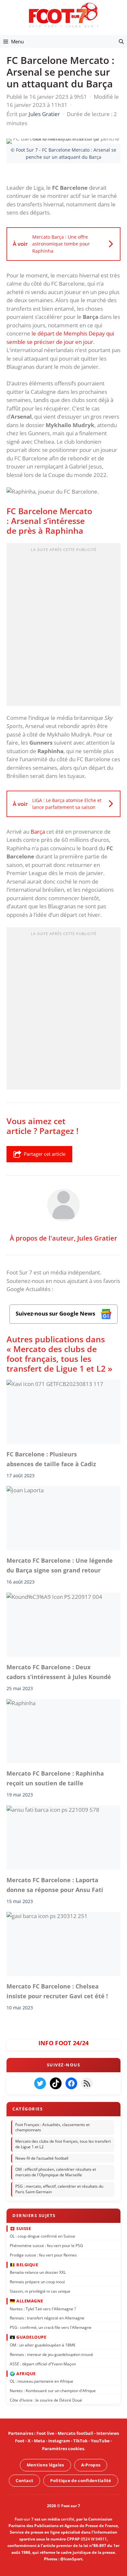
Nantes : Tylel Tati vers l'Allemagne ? (43, 2308)
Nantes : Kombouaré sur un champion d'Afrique (53, 2391)
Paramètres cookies (63, 2449)
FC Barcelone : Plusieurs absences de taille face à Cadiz (51, 1459)
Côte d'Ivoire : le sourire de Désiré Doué (46, 2400)
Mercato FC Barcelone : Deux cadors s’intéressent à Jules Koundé (59, 1672)
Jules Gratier (97, 1238)
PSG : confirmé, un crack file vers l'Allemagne (51, 2327)
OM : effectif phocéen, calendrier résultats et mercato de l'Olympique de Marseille (56, 2172)
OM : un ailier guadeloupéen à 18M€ (43, 2345)
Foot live (45, 2433)
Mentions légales (45, 2465)
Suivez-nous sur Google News (56, 1313)
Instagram (59, 2441)
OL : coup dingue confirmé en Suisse (42, 2236)
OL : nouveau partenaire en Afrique (42, 2381)
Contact (24, 2480)
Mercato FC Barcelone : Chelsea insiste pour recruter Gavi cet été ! (57, 1991)
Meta (39, 2441)
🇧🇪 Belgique (24, 2265)
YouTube (100, 2441)
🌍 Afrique (23, 2373)
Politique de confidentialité (81, 2480)
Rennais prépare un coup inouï (37, 2282)
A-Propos (91, 2465)
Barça (38, 832)
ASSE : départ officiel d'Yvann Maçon (43, 2364)
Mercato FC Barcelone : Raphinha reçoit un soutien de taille (55, 1778)
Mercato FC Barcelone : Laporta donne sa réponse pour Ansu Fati (55, 1885)
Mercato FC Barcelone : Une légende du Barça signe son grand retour (60, 1565)
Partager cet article (45, 1154)
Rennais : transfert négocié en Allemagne (47, 2318)
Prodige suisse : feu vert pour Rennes (43, 2255)
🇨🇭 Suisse (20, 2228)
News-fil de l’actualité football (42, 2158)
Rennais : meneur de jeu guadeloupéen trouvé (51, 2354)
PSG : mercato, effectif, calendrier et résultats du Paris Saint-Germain (59, 2189)
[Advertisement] (63, 627)
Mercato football (75, 2433)
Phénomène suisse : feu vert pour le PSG (46, 2246)
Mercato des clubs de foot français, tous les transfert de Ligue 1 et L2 (63, 2144)
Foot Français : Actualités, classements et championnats (52, 2127)
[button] (121, 41)
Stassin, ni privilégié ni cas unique (40, 2291)
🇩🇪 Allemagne (27, 2301)
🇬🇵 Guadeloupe (28, 2337)
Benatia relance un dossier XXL (38, 2272)
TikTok (80, 2441)
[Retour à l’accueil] (63, 15)
